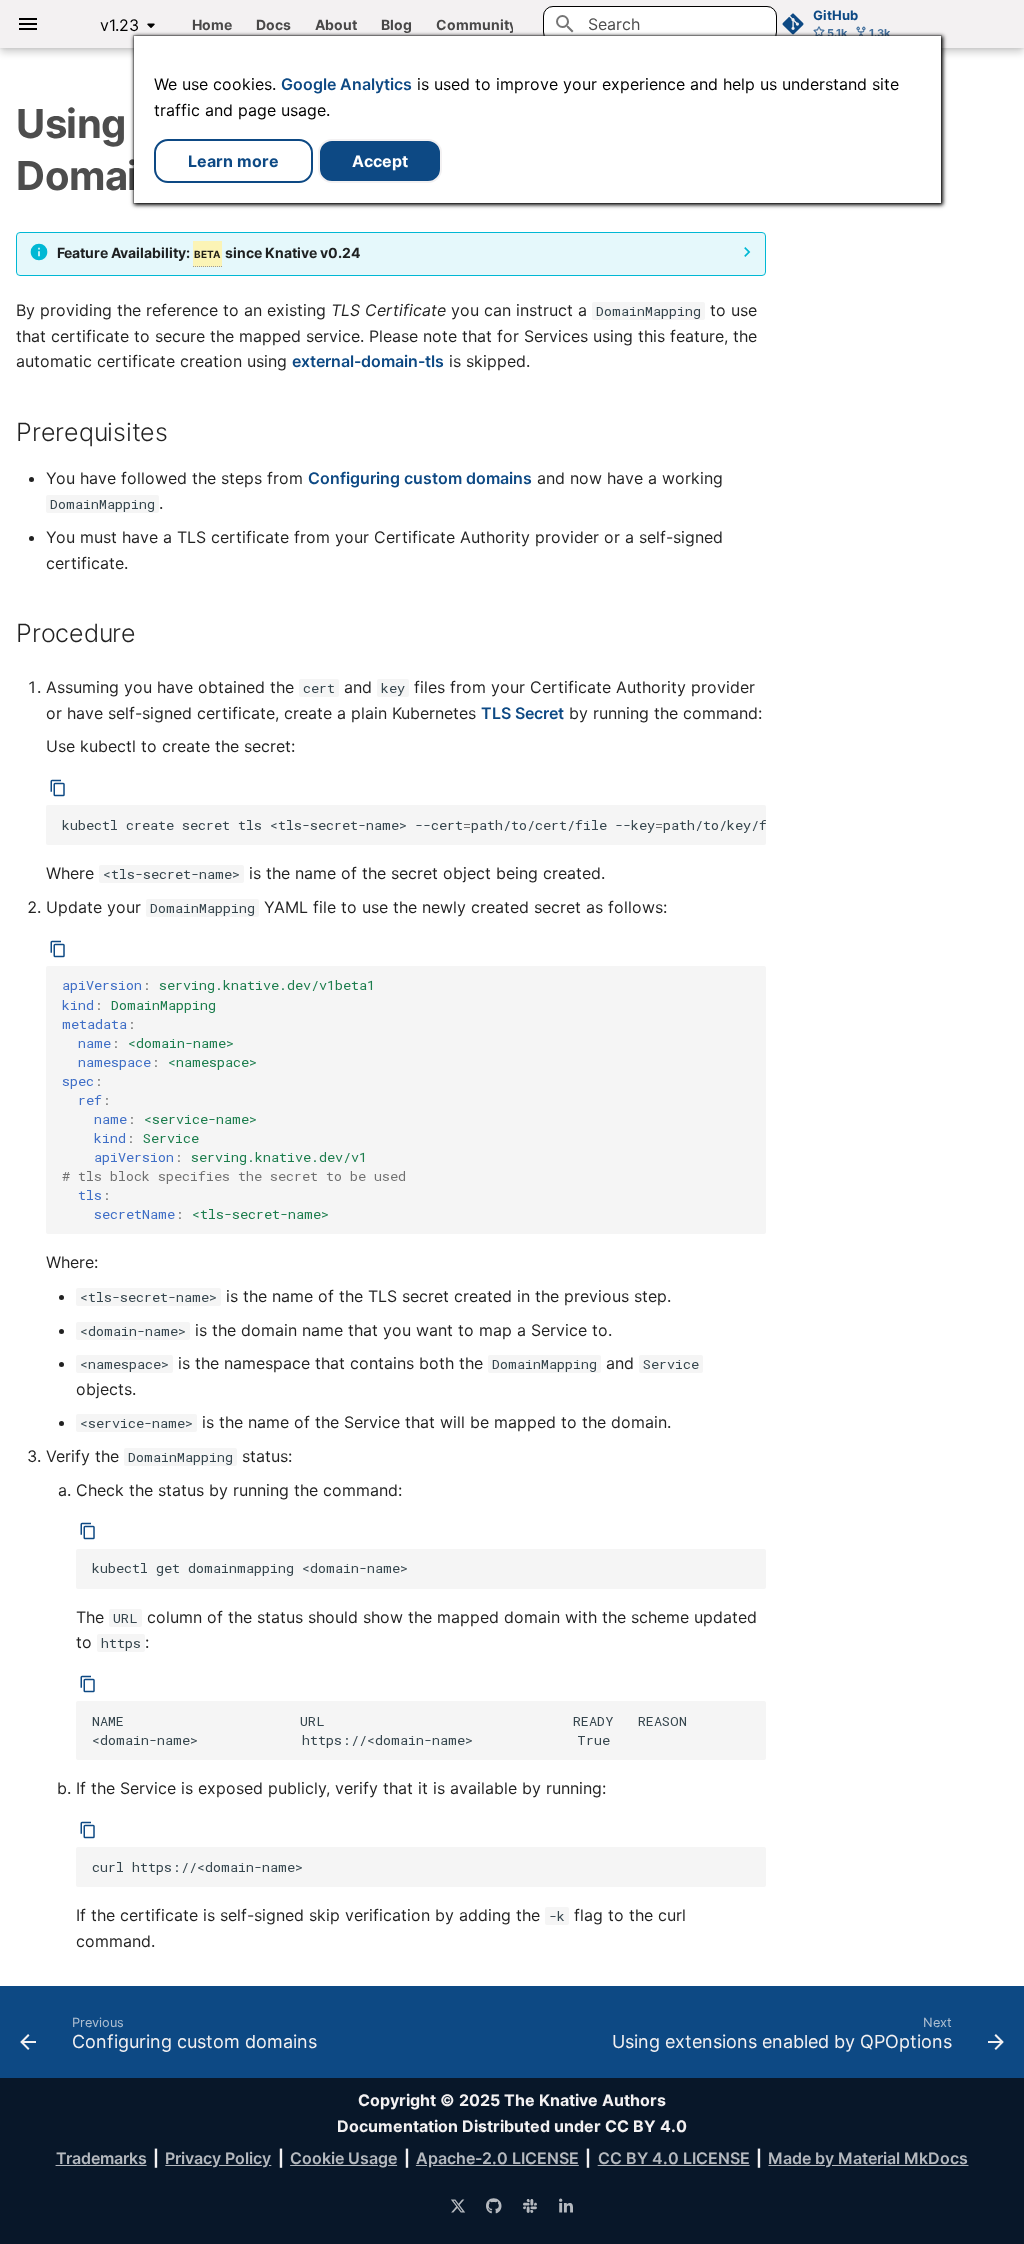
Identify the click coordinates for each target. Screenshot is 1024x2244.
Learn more (233, 161)
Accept (380, 161)
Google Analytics (346, 84)
